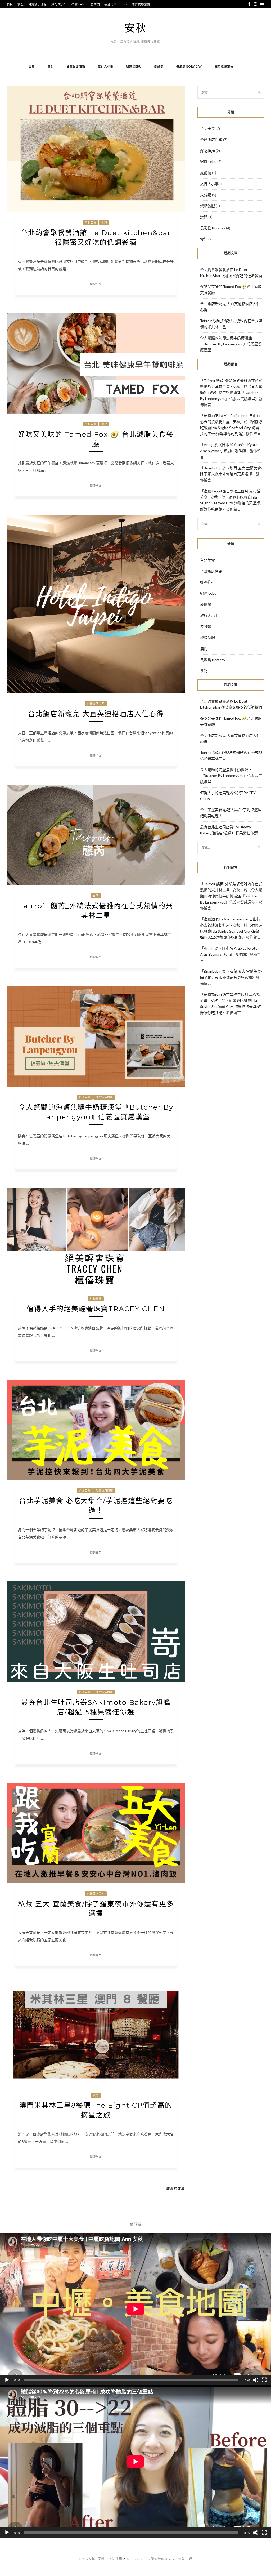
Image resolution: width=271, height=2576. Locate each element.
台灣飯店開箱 (38, 4)
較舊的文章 (176, 2189)
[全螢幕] (264, 2380)
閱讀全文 (96, 284)
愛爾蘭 (95, 4)
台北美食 (91, 223)
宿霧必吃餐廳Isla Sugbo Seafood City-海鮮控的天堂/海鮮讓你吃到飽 (231, 428)
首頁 (10, 4)
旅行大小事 (59, 4)
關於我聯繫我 (141, 4)
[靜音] (256, 2380)
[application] (135, 2309)
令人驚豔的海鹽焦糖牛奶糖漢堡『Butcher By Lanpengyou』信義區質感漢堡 (231, 344)
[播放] (7, 2380)
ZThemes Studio (137, 2559)
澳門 (96, 2095)
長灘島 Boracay (116, 4)
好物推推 (96, 1299)
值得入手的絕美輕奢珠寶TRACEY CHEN (96, 1309)
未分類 (206, 195)
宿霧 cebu (79, 4)
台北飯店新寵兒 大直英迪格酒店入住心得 (96, 714)
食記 (21, 4)
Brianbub (211, 468)
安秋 (135, 28)
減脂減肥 (207, 206)
